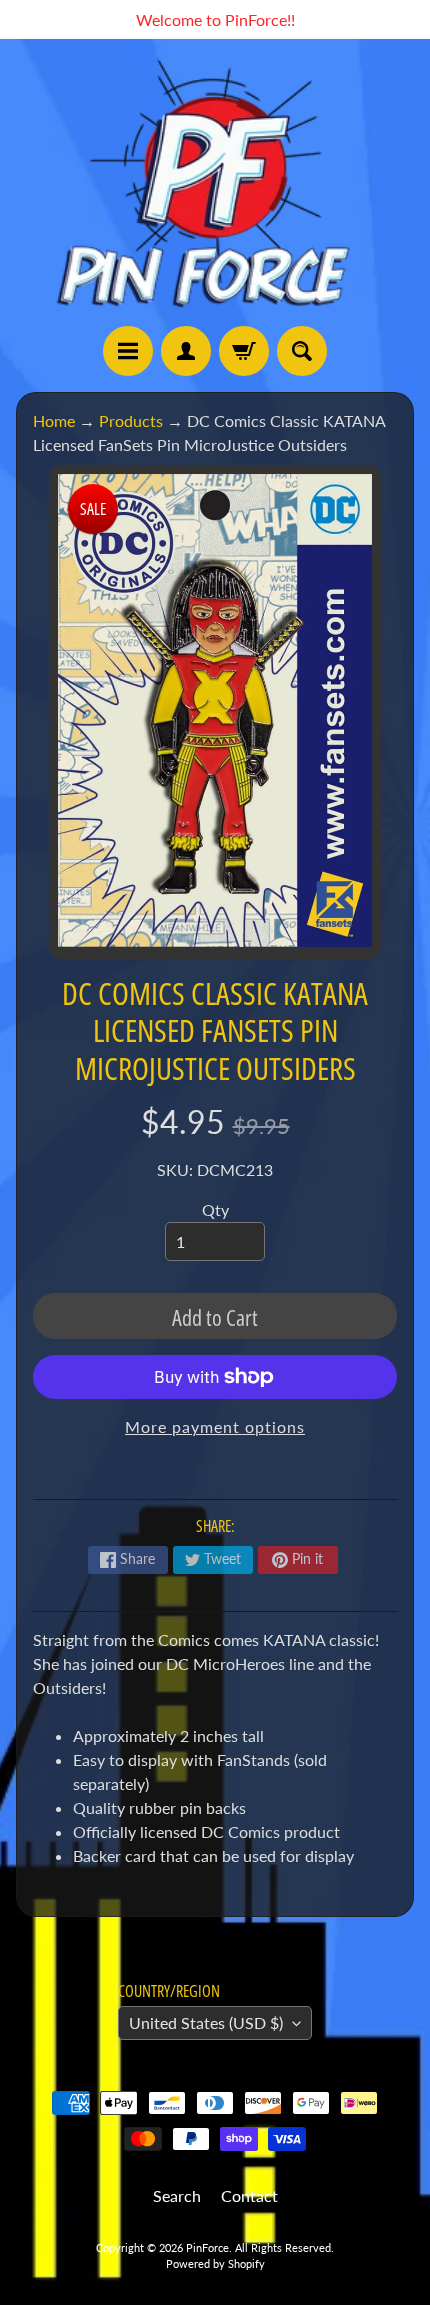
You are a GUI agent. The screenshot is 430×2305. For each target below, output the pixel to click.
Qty (215, 1209)
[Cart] (244, 351)
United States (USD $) (206, 2022)
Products (131, 420)
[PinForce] (215, 182)
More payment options (215, 1426)
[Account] (186, 351)
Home (54, 420)
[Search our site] (302, 351)
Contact (249, 2195)
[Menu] (128, 351)
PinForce (207, 2247)
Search (177, 2195)
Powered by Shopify (215, 2263)
